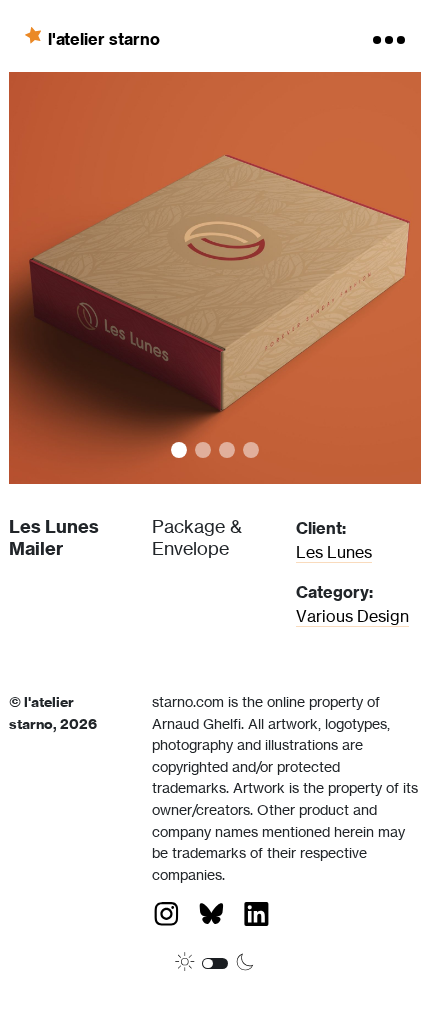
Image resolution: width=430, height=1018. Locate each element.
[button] (112, 278)
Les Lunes (334, 552)
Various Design (352, 616)
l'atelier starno (104, 38)
